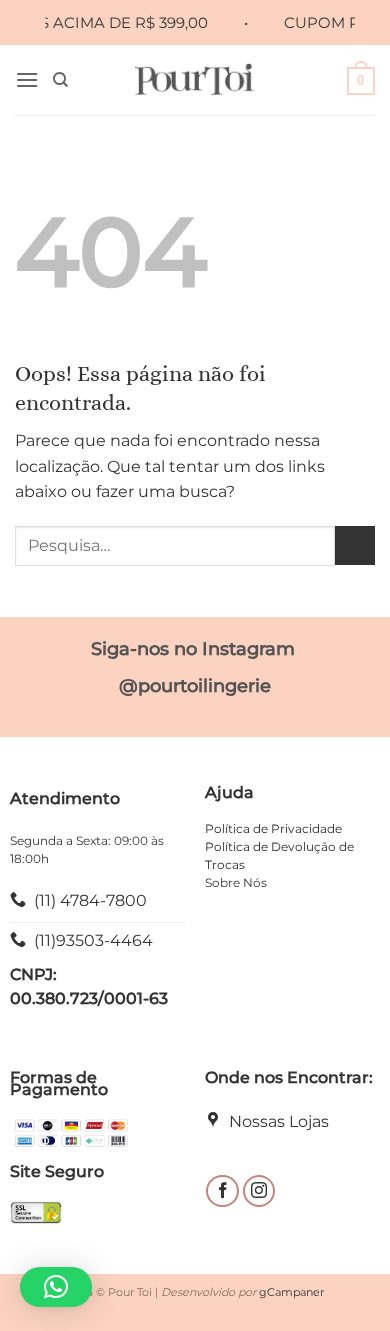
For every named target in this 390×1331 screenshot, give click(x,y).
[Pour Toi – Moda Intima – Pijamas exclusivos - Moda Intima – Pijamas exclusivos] (195, 80)
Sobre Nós (236, 882)
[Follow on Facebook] (222, 1191)
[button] (27, 79)
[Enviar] (355, 545)
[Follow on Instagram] (259, 1191)
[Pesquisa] (60, 80)
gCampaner (291, 1292)
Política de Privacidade (273, 828)
